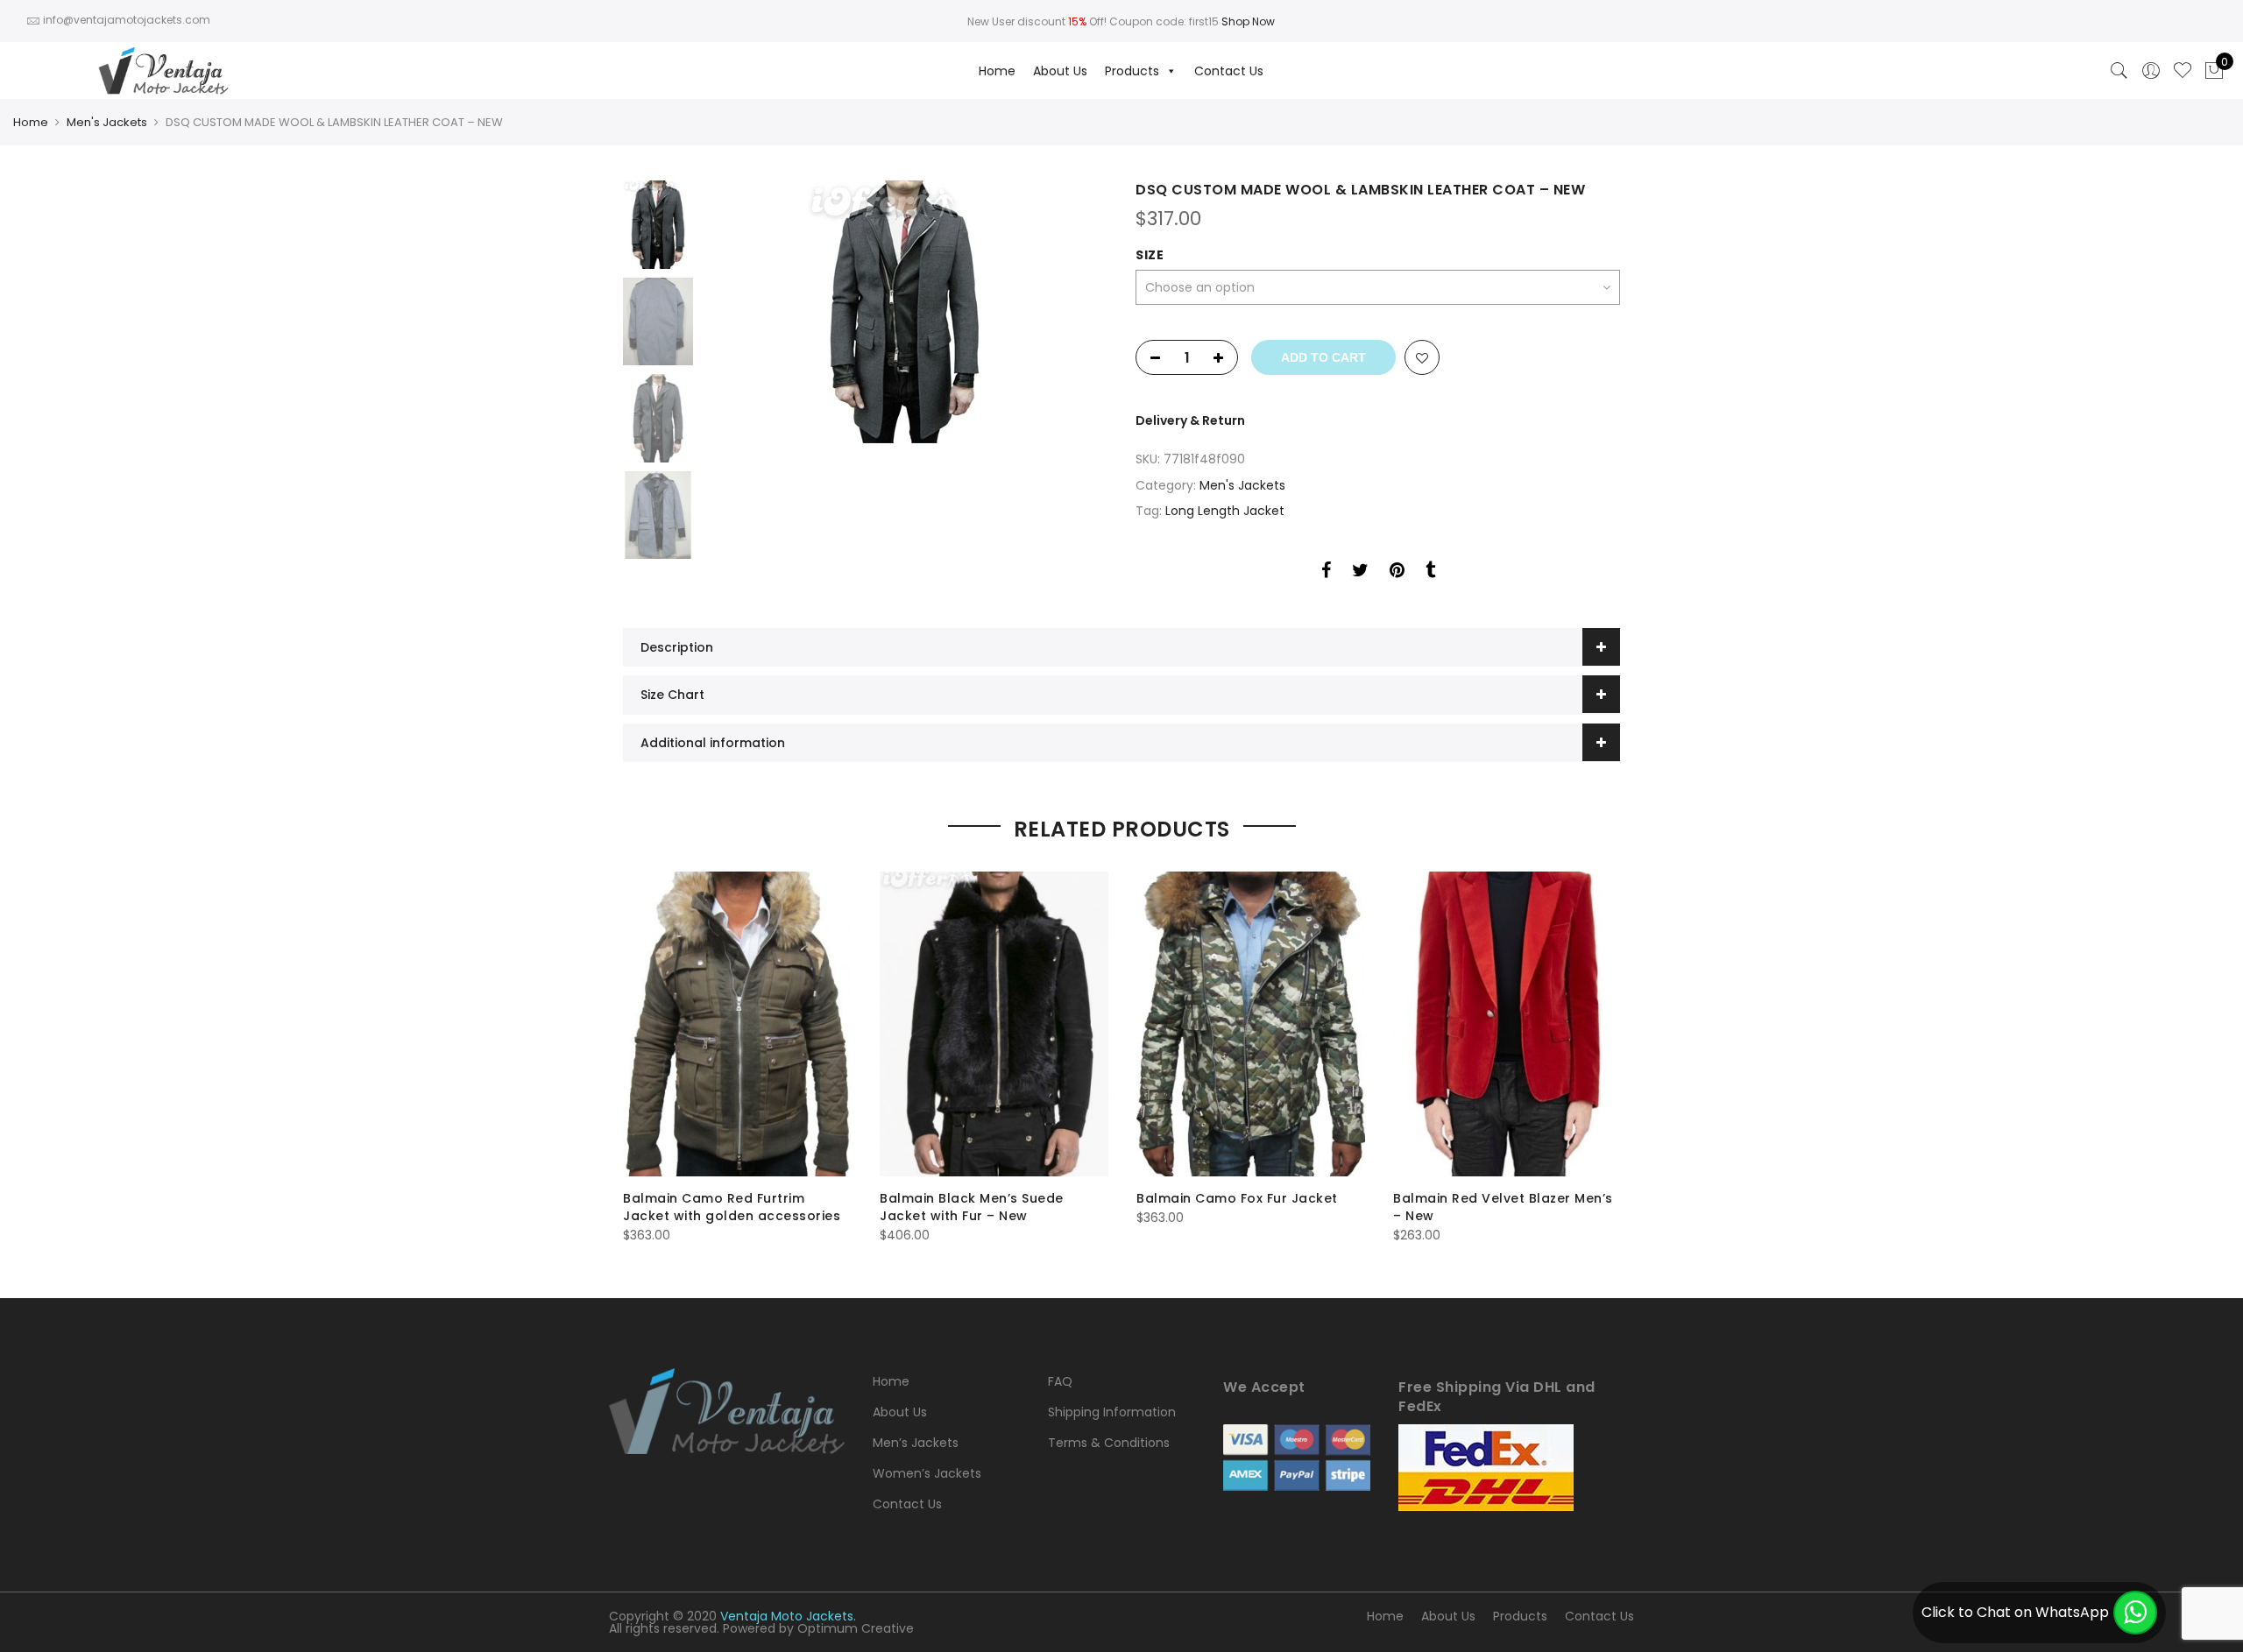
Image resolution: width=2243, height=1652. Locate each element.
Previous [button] (745, 312)
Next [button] (1078, 312)
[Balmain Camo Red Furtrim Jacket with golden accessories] (737, 1024)
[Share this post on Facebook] (1326, 573)
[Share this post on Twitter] (1360, 573)
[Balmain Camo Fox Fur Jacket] (1251, 1024)
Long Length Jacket (1225, 511)
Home (997, 71)
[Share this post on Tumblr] (1430, 573)
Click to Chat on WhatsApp (2015, 1612)
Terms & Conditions (1109, 1443)
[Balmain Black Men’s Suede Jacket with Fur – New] (994, 1024)
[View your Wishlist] (2183, 71)
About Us (1060, 71)
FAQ (1060, 1381)
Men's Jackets (107, 122)
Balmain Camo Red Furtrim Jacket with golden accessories (732, 1207)
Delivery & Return (1190, 420)
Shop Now (1248, 21)
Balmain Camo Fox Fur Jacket (1237, 1198)
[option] (905, 312)
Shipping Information (1112, 1412)
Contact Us (1229, 71)
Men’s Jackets (916, 1443)
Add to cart (1323, 357)
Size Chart (672, 695)
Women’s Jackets (927, 1473)
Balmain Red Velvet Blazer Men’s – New (1503, 1207)
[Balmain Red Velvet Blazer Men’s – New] (1507, 1024)
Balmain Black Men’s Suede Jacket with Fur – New (972, 1207)
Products (1132, 71)
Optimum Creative (856, 1628)
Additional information (713, 743)
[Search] (2119, 71)
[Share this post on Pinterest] (1397, 573)
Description (677, 647)
